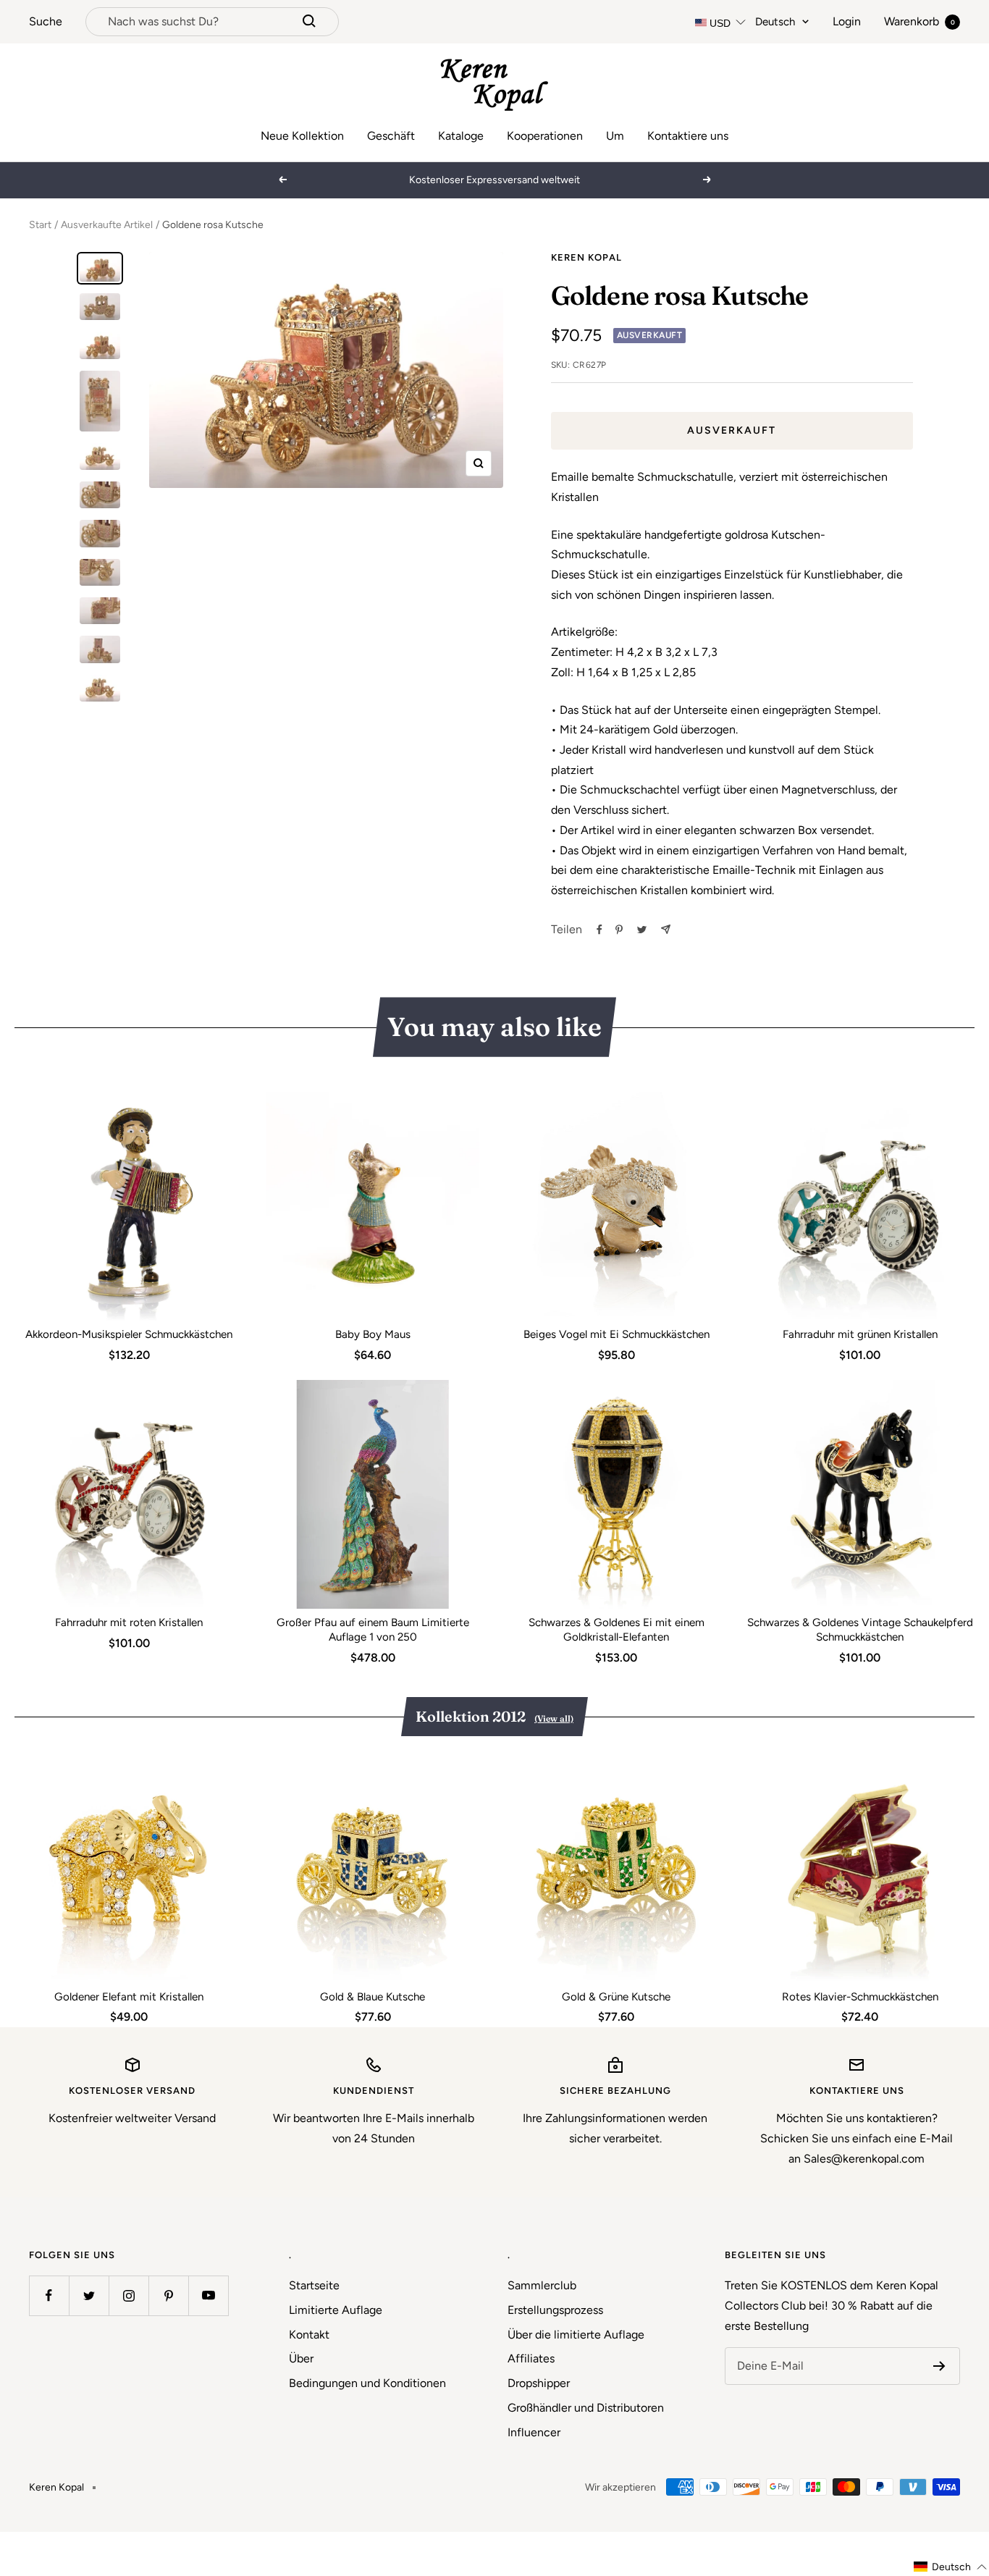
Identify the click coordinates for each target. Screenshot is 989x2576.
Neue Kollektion (302, 136)
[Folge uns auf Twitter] (89, 2295)
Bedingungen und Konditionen (367, 2383)
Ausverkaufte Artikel (107, 225)
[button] (951, 2567)
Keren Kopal (586, 257)
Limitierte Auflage (336, 2310)
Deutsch (775, 22)
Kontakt (309, 2335)
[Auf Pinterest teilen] (619, 930)
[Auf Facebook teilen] (599, 930)
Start (40, 225)
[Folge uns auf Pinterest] (168, 2295)
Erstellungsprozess (555, 2310)
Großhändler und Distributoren (586, 2408)
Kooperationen (545, 136)
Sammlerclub (542, 2285)
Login (847, 21)
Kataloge (461, 136)
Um (615, 136)
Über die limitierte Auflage (576, 2335)
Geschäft (391, 136)
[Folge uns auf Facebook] (49, 2295)
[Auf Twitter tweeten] (642, 930)
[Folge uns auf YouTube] (208, 2295)
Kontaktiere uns (688, 136)
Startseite (314, 2285)
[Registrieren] (939, 2366)
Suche (46, 21)
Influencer (534, 2432)
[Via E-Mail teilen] (666, 929)
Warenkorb (919, 21)
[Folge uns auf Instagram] (129, 2295)
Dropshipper (539, 2383)
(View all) (554, 1718)
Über (301, 2358)
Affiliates (531, 2358)
